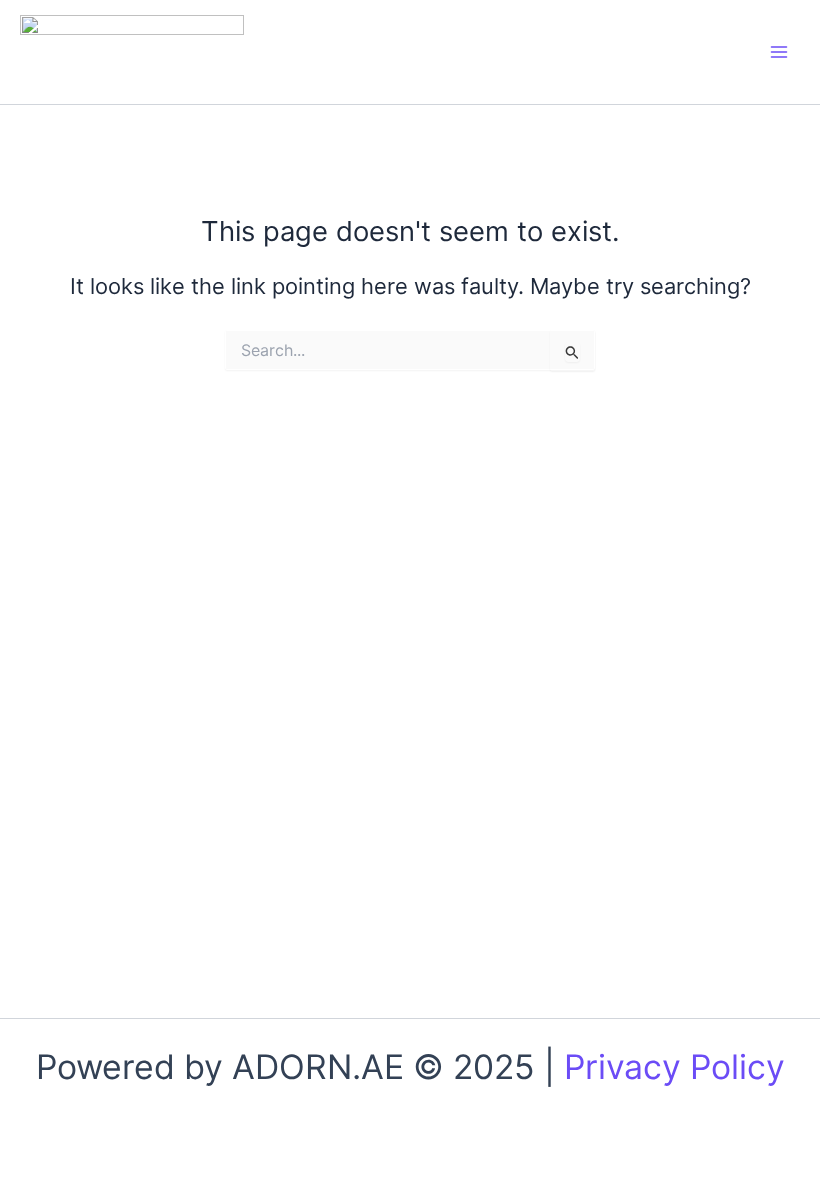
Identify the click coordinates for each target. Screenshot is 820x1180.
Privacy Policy (674, 1066)
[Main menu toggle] (779, 52)
